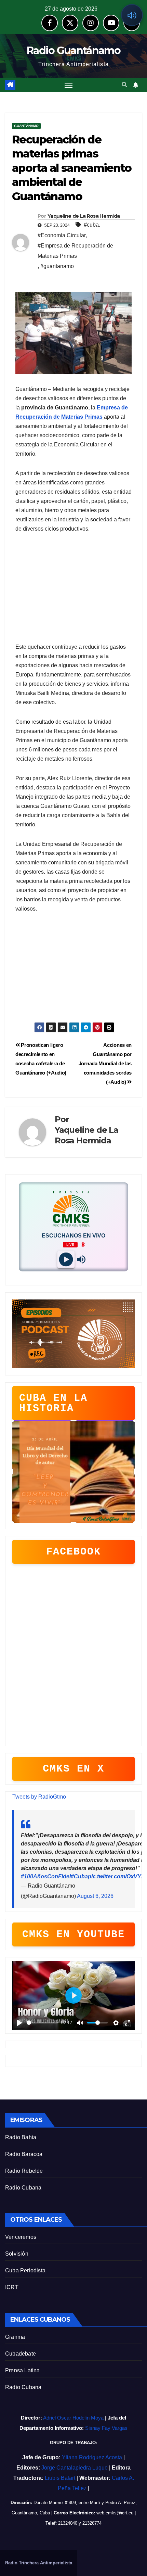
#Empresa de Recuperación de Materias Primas (75, 251)
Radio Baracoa (24, 2154)
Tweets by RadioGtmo (39, 1797)
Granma (15, 2337)
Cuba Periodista (25, 2270)
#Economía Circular (62, 235)
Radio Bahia (21, 2137)
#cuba (91, 225)
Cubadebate (21, 2354)
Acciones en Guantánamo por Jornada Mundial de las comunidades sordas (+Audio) (105, 1063)
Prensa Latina (23, 2370)
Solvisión (17, 2254)
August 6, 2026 (95, 1896)
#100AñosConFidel (46, 1876)
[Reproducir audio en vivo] (132, 15)
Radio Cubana (23, 2188)
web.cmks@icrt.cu (115, 2513)
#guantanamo (57, 266)
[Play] (66, 1259)
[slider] (43, 2023)
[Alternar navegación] (69, 85)
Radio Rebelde (24, 2171)
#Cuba (79, 1876)
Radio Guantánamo (73, 50)
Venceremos (21, 2237)
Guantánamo (26, 126)
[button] (124, 85)
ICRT (12, 2287)
